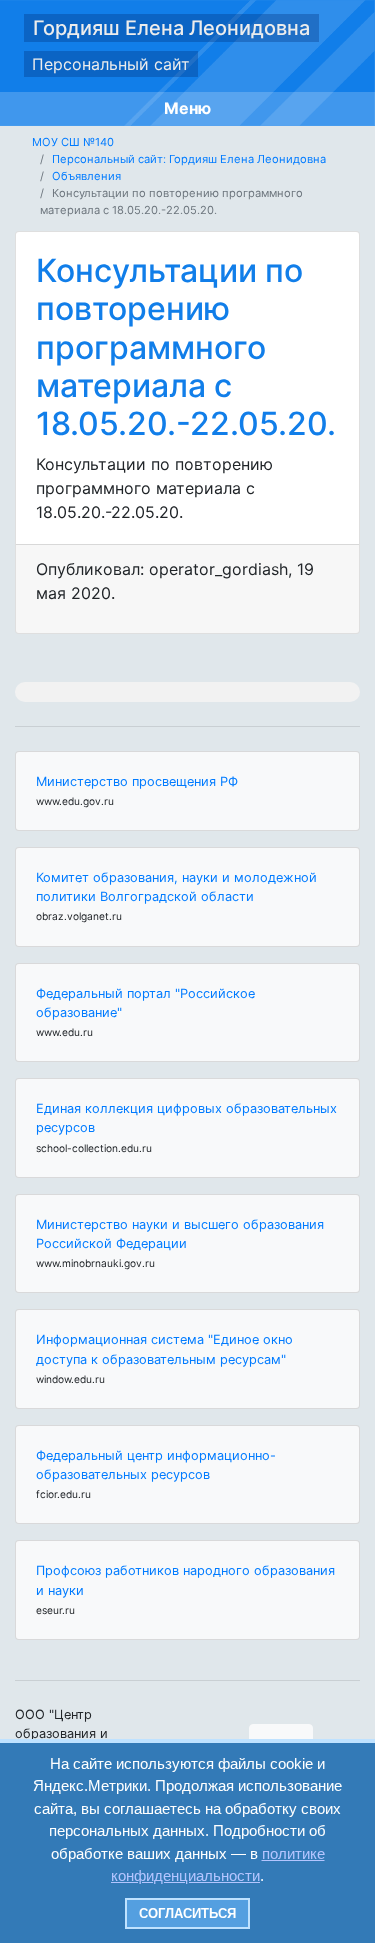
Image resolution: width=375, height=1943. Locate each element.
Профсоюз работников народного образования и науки (185, 1580)
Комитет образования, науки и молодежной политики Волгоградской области (176, 887)
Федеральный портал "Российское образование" (145, 1003)
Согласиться (187, 1913)
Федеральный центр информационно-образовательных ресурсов (156, 1465)
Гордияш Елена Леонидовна (171, 28)
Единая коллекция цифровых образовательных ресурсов (186, 1118)
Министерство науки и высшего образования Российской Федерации (180, 1234)
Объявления (86, 176)
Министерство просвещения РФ (137, 781)
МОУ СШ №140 (73, 142)
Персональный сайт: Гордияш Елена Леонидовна (189, 159)
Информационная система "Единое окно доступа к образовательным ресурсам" (164, 1349)
